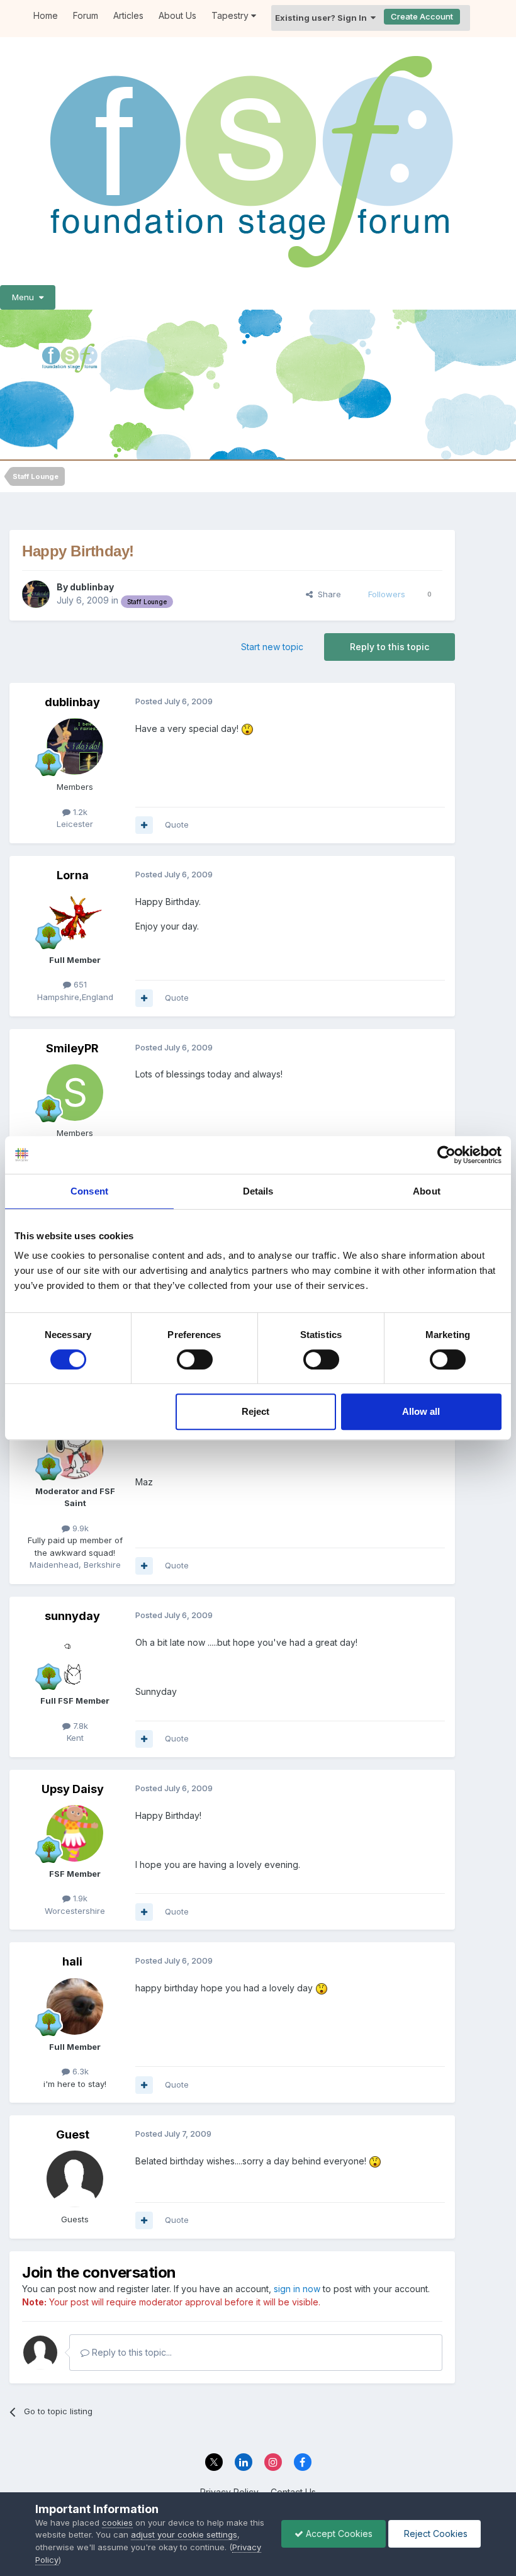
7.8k (79, 1726)
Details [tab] (258, 1191)
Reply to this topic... (131, 2352)
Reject (255, 1411)
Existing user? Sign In (323, 18)
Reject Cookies (435, 2534)
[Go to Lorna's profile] (75, 920)
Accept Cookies (338, 2534)
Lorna (73, 875)
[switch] (195, 1359)
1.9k (79, 1898)
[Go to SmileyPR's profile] (75, 1093)
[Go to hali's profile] (75, 2006)
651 (79, 984)
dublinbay (92, 587)
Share (327, 594)
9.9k (79, 1528)
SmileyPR (72, 1048)
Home (46, 15)
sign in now (297, 2289)
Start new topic (272, 647)
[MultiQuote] (144, 825)
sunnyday (72, 1616)
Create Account (422, 16)
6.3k (79, 2071)
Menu (25, 297)
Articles (128, 15)
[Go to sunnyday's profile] (75, 1660)
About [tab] (427, 1191)
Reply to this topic (390, 647)
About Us (177, 15)
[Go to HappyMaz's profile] (75, 1451)
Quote (177, 824)
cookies (117, 2523)
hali (72, 1961)
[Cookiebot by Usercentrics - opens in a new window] (446, 1155)
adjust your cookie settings (184, 2534)
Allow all (421, 1411)
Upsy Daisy (73, 1789)
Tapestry (231, 15)
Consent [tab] (89, 1191)
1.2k (79, 812)
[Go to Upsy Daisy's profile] (75, 1833)
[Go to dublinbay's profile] (36, 594)
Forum (86, 15)
